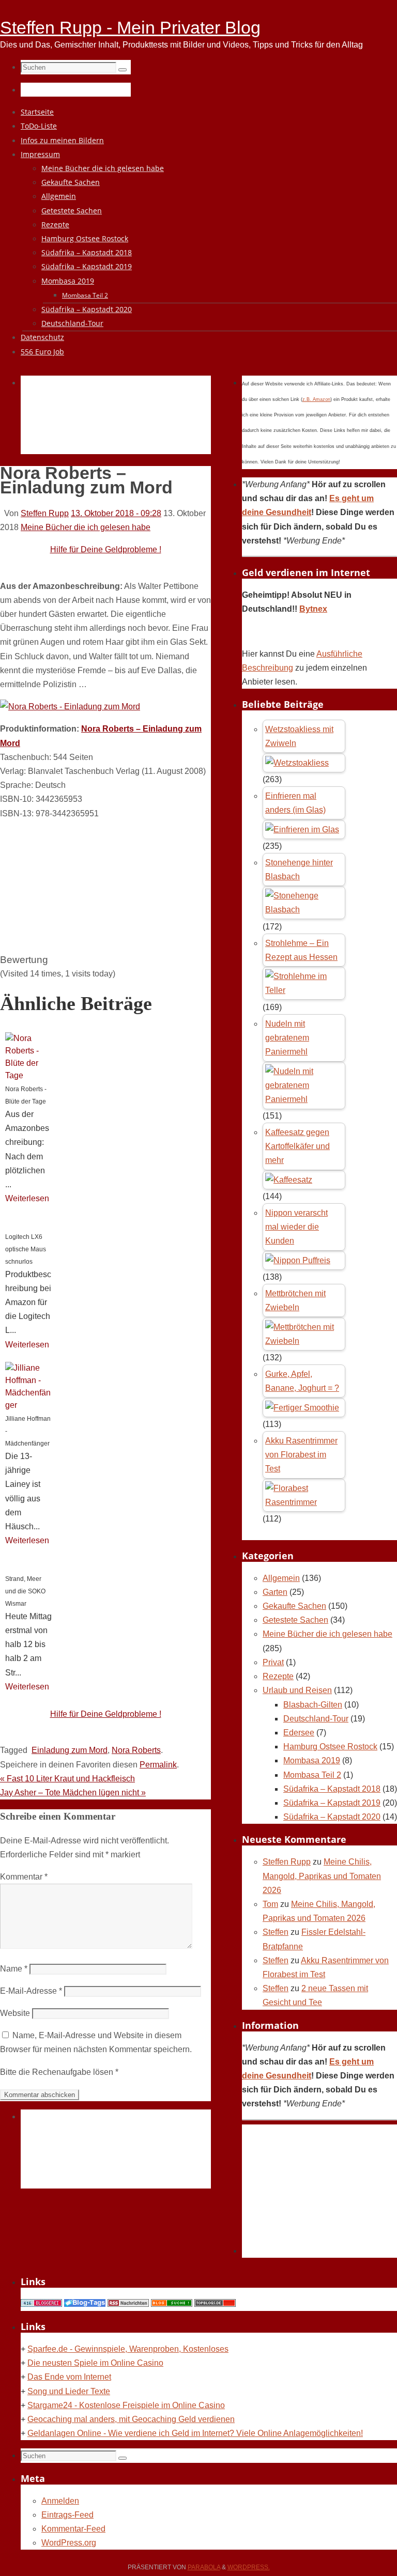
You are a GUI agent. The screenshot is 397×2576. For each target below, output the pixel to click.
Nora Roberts (136, 1750)
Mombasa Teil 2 (312, 1775)
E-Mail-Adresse (31, 1991)
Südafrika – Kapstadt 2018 (332, 1789)
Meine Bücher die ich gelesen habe (86, 527)
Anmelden (60, 2501)
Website (15, 2013)
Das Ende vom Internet (69, 2377)
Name (14, 1969)
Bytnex (313, 609)
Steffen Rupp (45, 513)
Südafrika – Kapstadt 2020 (332, 1817)
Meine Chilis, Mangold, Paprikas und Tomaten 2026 (322, 1876)
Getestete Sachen (295, 1620)
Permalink (158, 1765)
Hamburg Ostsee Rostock (330, 1747)
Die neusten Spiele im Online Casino (95, 2363)
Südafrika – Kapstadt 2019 (332, 1803)
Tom (270, 1904)
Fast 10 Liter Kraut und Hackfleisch (67, 1779)
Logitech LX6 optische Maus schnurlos (26, 1249)
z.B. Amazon (316, 399)
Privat (273, 1662)
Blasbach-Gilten (313, 1705)
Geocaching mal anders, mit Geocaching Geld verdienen (131, 2419)
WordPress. (249, 2567)
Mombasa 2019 (312, 1760)
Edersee (299, 1733)
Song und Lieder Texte (69, 2391)
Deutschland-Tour (316, 1719)
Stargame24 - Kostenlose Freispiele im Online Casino (126, 2405)
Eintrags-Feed (67, 2515)
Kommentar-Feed (73, 2529)
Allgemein (281, 1578)
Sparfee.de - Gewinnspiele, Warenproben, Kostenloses (128, 2349)
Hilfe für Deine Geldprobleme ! (106, 549)
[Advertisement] (209, 427)
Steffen (276, 1932)
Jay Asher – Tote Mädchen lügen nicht (73, 1793)
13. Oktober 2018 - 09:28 (116, 513)
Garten (275, 1592)
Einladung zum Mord (70, 1750)
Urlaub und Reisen (297, 1690)
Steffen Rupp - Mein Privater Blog (130, 27)
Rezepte (278, 1676)
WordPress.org (69, 2543)
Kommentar (24, 1877)
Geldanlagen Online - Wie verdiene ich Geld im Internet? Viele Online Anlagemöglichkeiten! (195, 2433)
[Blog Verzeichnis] (172, 2304)
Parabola (204, 2567)
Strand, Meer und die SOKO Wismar (25, 1591)
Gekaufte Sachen (294, 1606)
